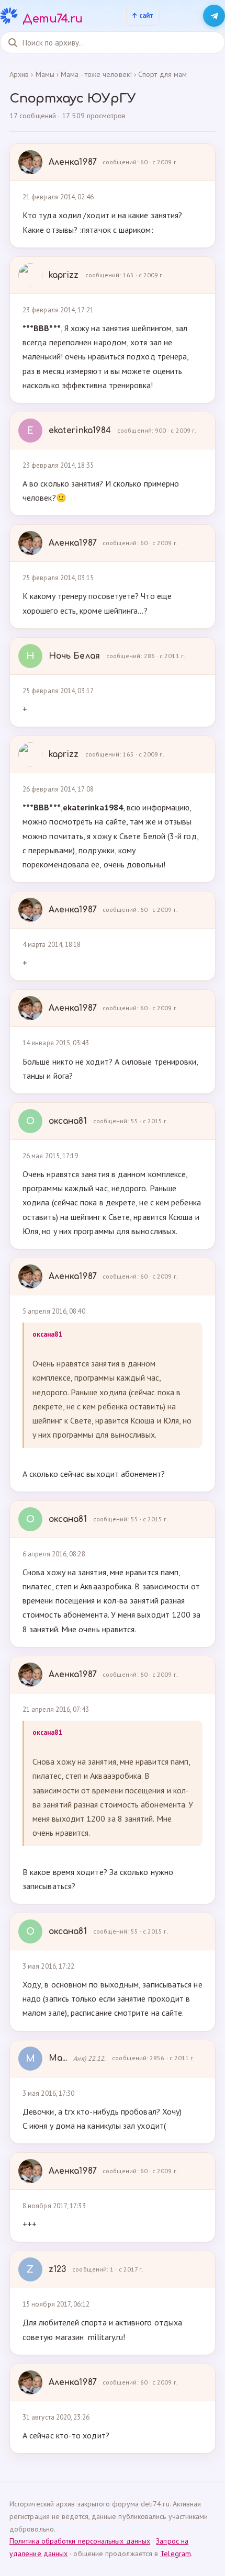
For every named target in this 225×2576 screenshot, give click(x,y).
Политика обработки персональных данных (80, 2541)
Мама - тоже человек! (96, 74)
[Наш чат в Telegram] (214, 16)
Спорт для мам (162, 74)
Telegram (176, 2554)
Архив (19, 74)
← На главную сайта (143, 16)
